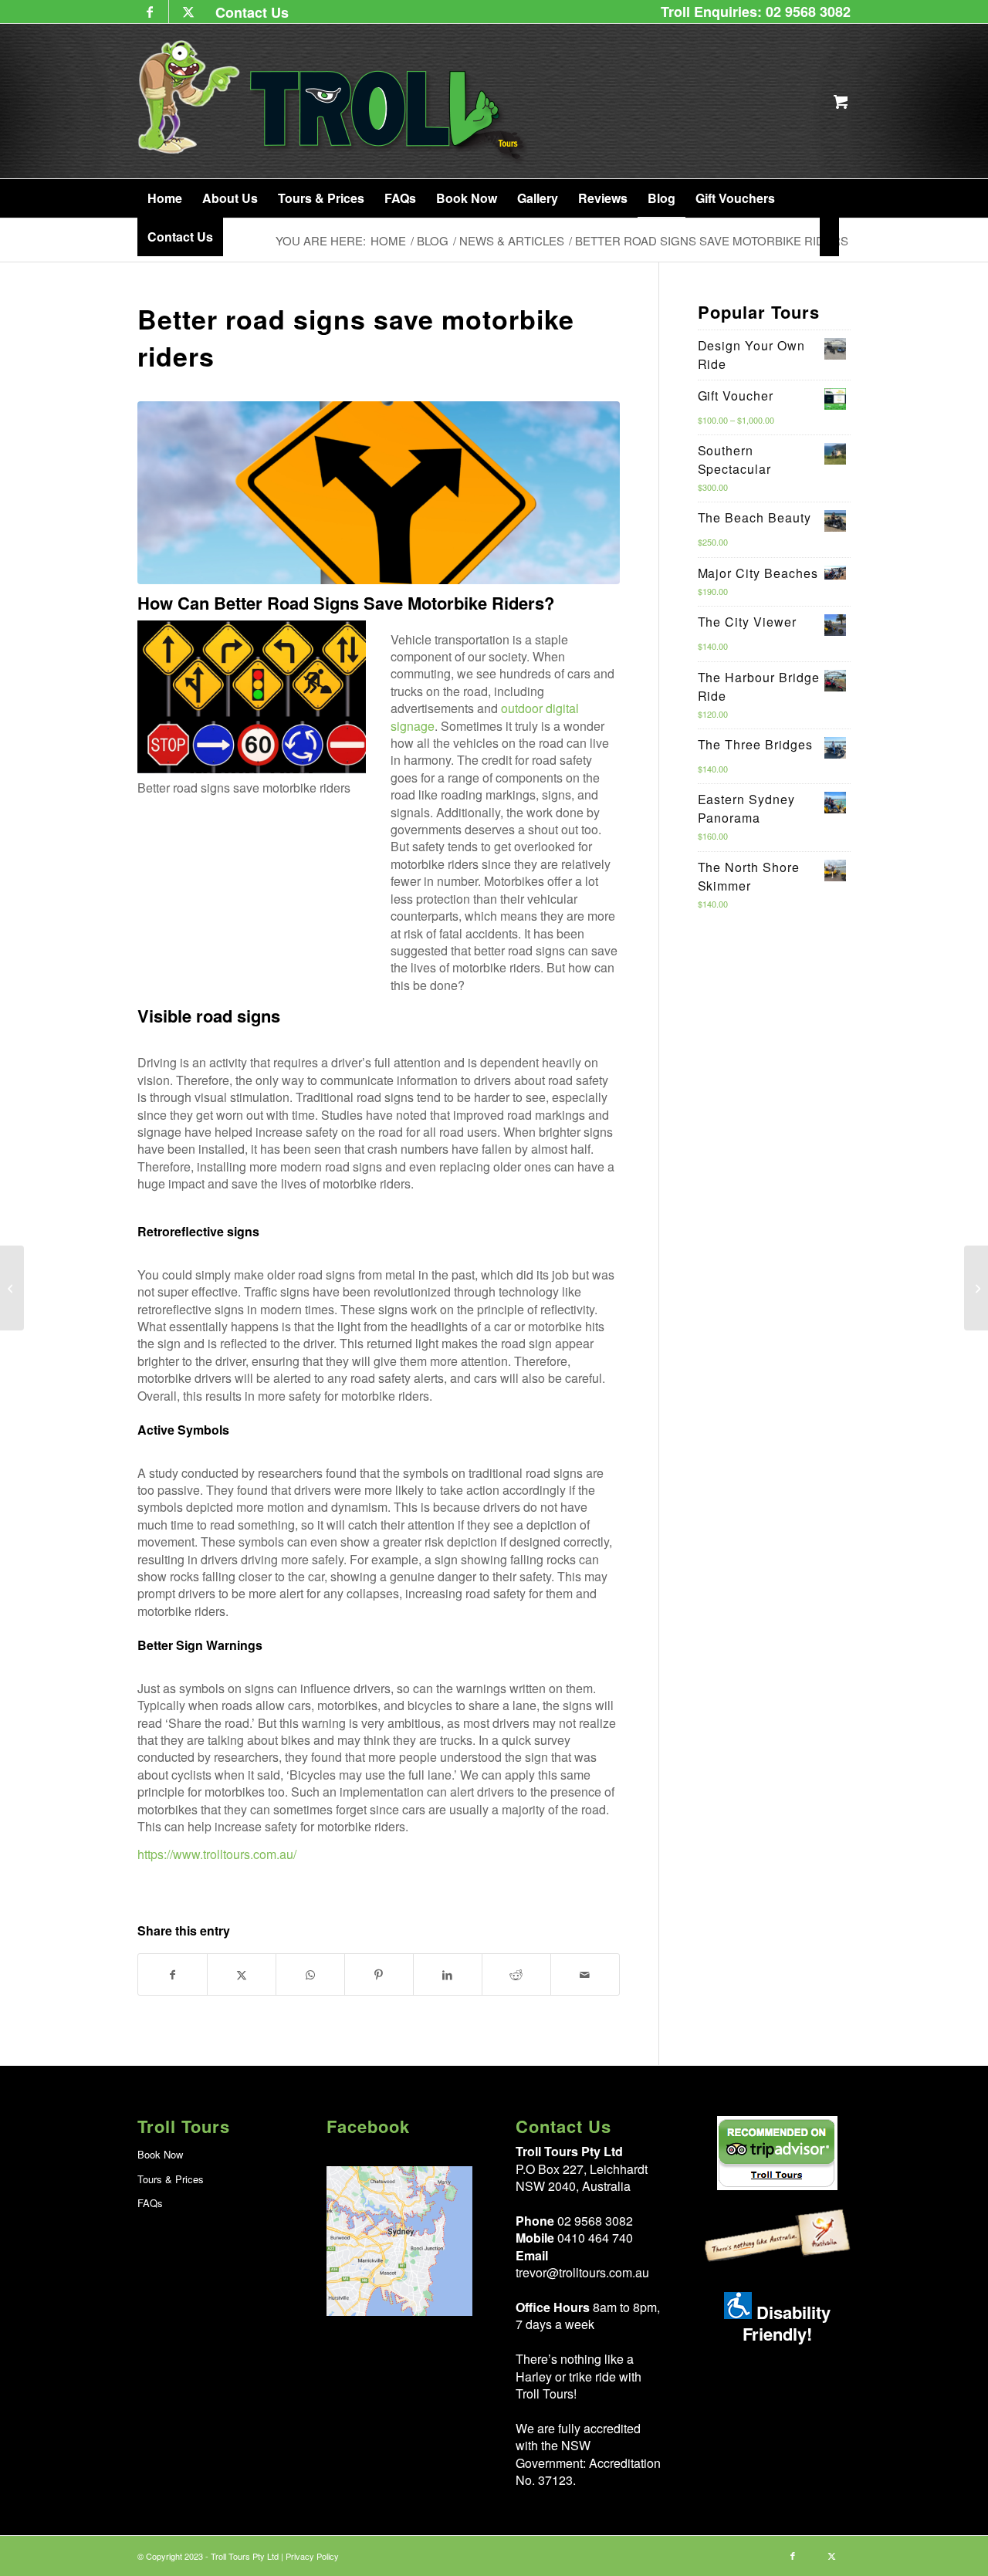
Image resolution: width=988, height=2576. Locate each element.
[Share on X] (242, 1974)
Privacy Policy (312, 2556)
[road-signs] (379, 493)
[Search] (830, 237)
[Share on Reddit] (516, 1974)
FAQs (150, 2203)
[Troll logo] (334, 101)
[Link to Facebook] (149, 12)
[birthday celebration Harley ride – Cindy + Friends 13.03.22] (12, 1288)
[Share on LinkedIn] (448, 1974)
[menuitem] (248, 12)
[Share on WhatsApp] (310, 1974)
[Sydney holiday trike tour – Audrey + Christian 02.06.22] (976, 1288)
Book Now (160, 2154)
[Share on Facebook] (173, 1974)
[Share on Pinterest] (379, 1974)
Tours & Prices (171, 2179)
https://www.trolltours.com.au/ (217, 1854)
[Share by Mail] (585, 1974)
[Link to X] (188, 12)
